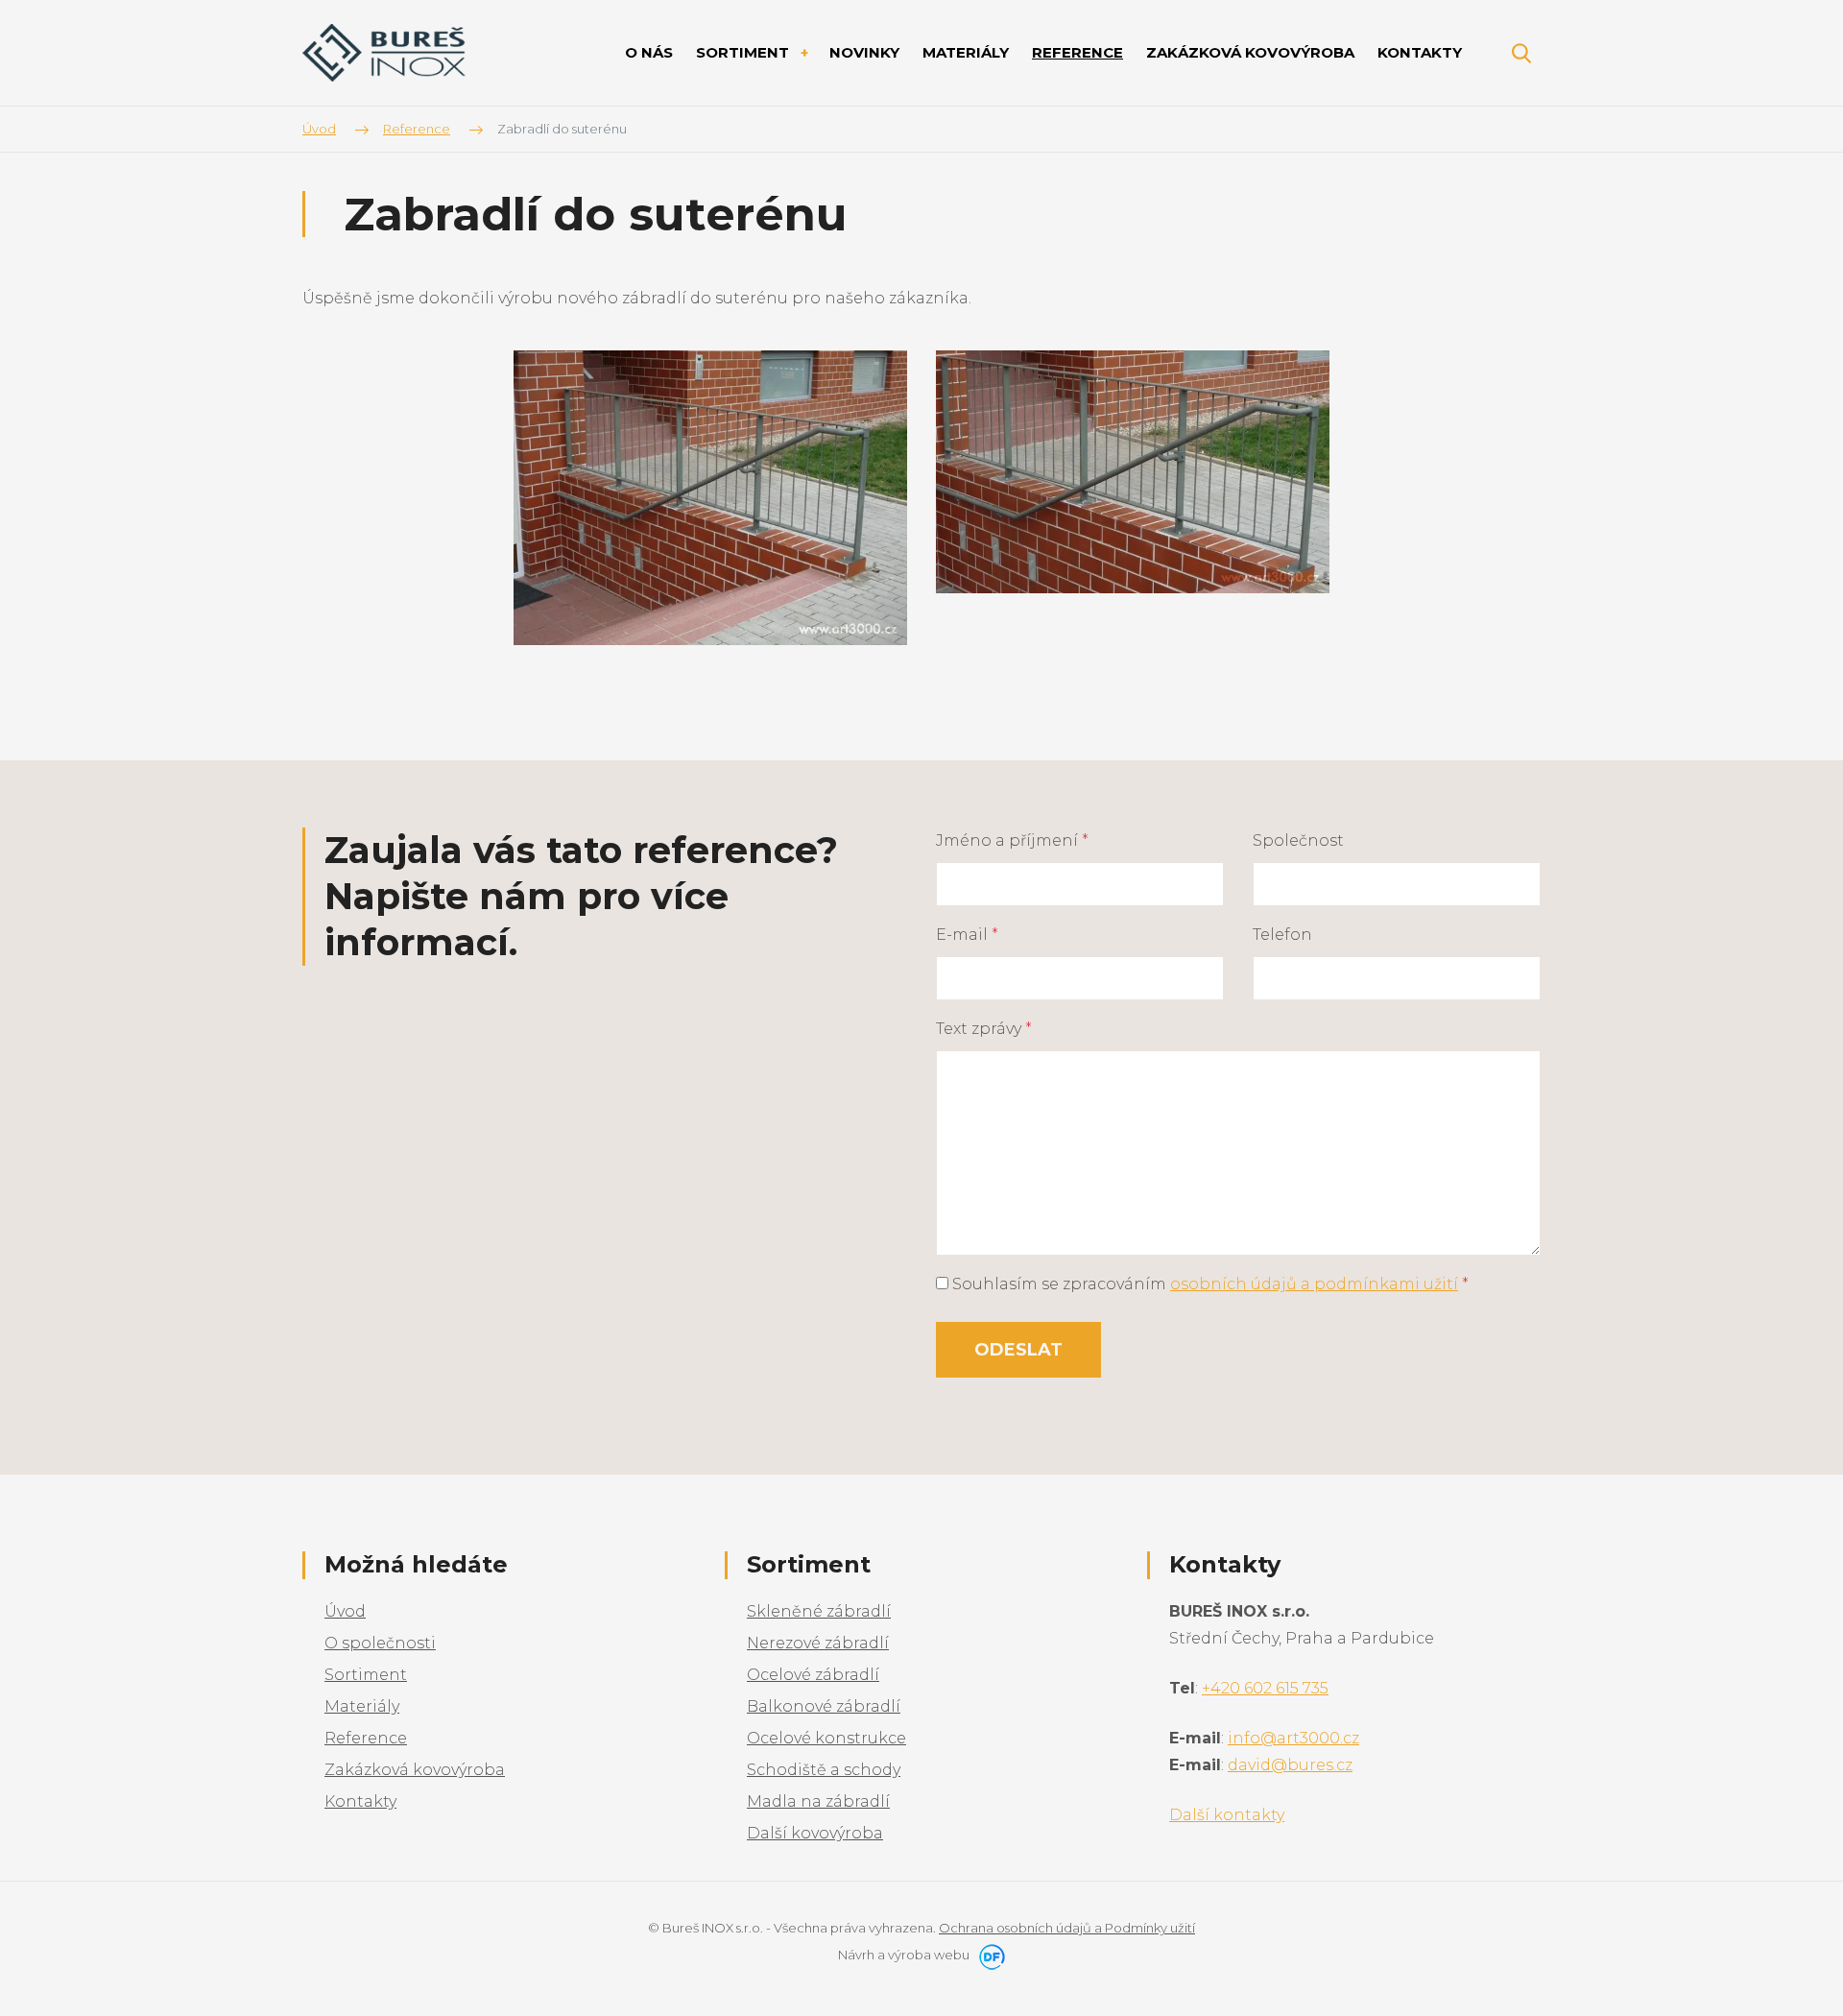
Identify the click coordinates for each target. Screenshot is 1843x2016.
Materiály (362, 1706)
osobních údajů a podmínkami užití (1314, 1284)
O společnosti (380, 1643)
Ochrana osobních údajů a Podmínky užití (1067, 1928)
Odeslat (1018, 1350)
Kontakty (360, 1801)
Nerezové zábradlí (818, 1643)
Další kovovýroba (815, 1833)
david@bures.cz (1290, 1765)
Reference (366, 1738)
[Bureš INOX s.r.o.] (384, 53)
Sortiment (366, 1675)
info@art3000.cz (1293, 1738)
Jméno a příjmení (1012, 840)
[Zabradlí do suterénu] (710, 497)
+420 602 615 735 (1265, 1688)
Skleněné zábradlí (819, 1611)
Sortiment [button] (744, 52)
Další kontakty (1227, 1815)
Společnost (1298, 840)
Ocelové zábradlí (813, 1675)
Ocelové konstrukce (826, 1738)
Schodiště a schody (824, 1770)
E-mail (967, 935)
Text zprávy (984, 1029)
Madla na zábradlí (818, 1801)
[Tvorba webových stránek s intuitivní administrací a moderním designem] (989, 1955)
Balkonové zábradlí (824, 1706)
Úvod (345, 1611)
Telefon (1282, 935)
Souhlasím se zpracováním (1209, 1284)
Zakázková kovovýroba (415, 1770)
